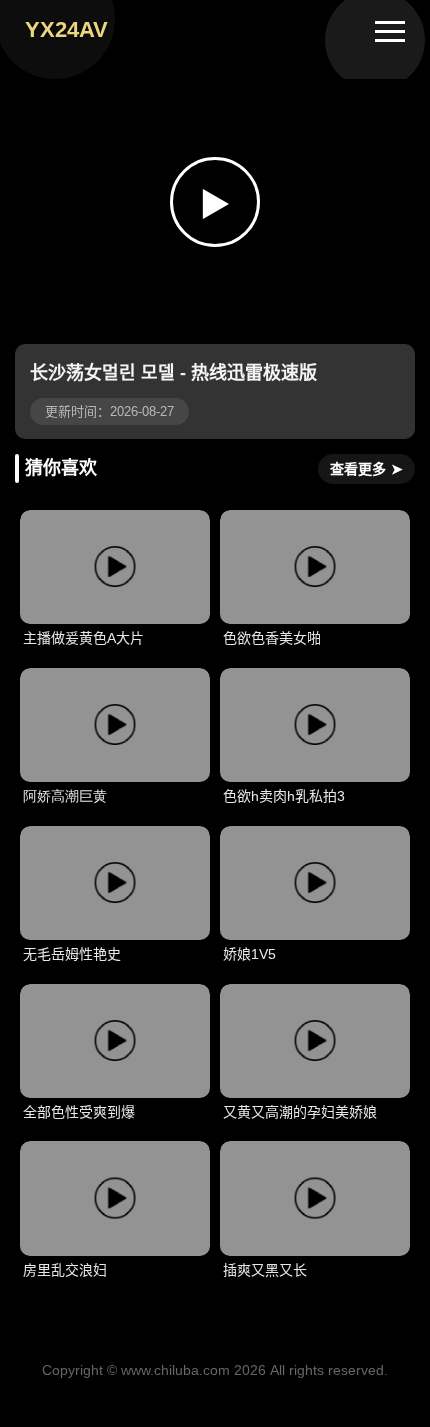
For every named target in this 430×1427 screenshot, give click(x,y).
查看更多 (366, 469)
